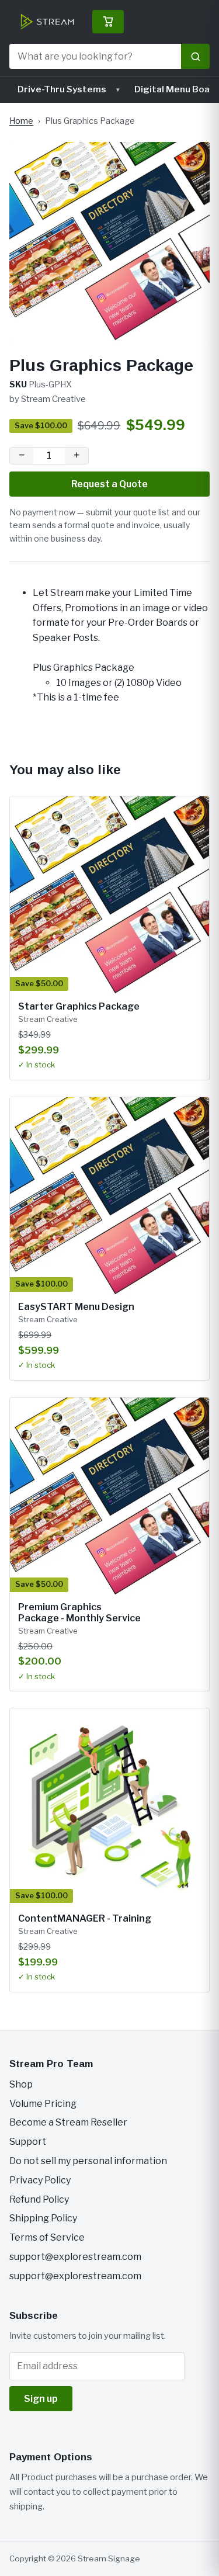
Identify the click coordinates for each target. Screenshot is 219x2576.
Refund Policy (39, 2199)
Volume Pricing (43, 2104)
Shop (21, 2084)
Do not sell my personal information (88, 2161)
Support (28, 2142)
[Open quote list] (108, 22)
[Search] (195, 56)
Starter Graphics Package (79, 1006)
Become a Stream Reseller (68, 2122)
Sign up (41, 2399)
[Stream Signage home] (47, 22)
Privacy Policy (40, 2180)
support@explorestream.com (75, 2257)
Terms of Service (47, 2237)
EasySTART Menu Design (76, 1307)
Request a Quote (109, 484)
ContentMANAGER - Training (85, 1918)
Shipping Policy (43, 2218)
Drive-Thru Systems (62, 89)
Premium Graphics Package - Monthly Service (79, 1612)
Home (21, 121)
